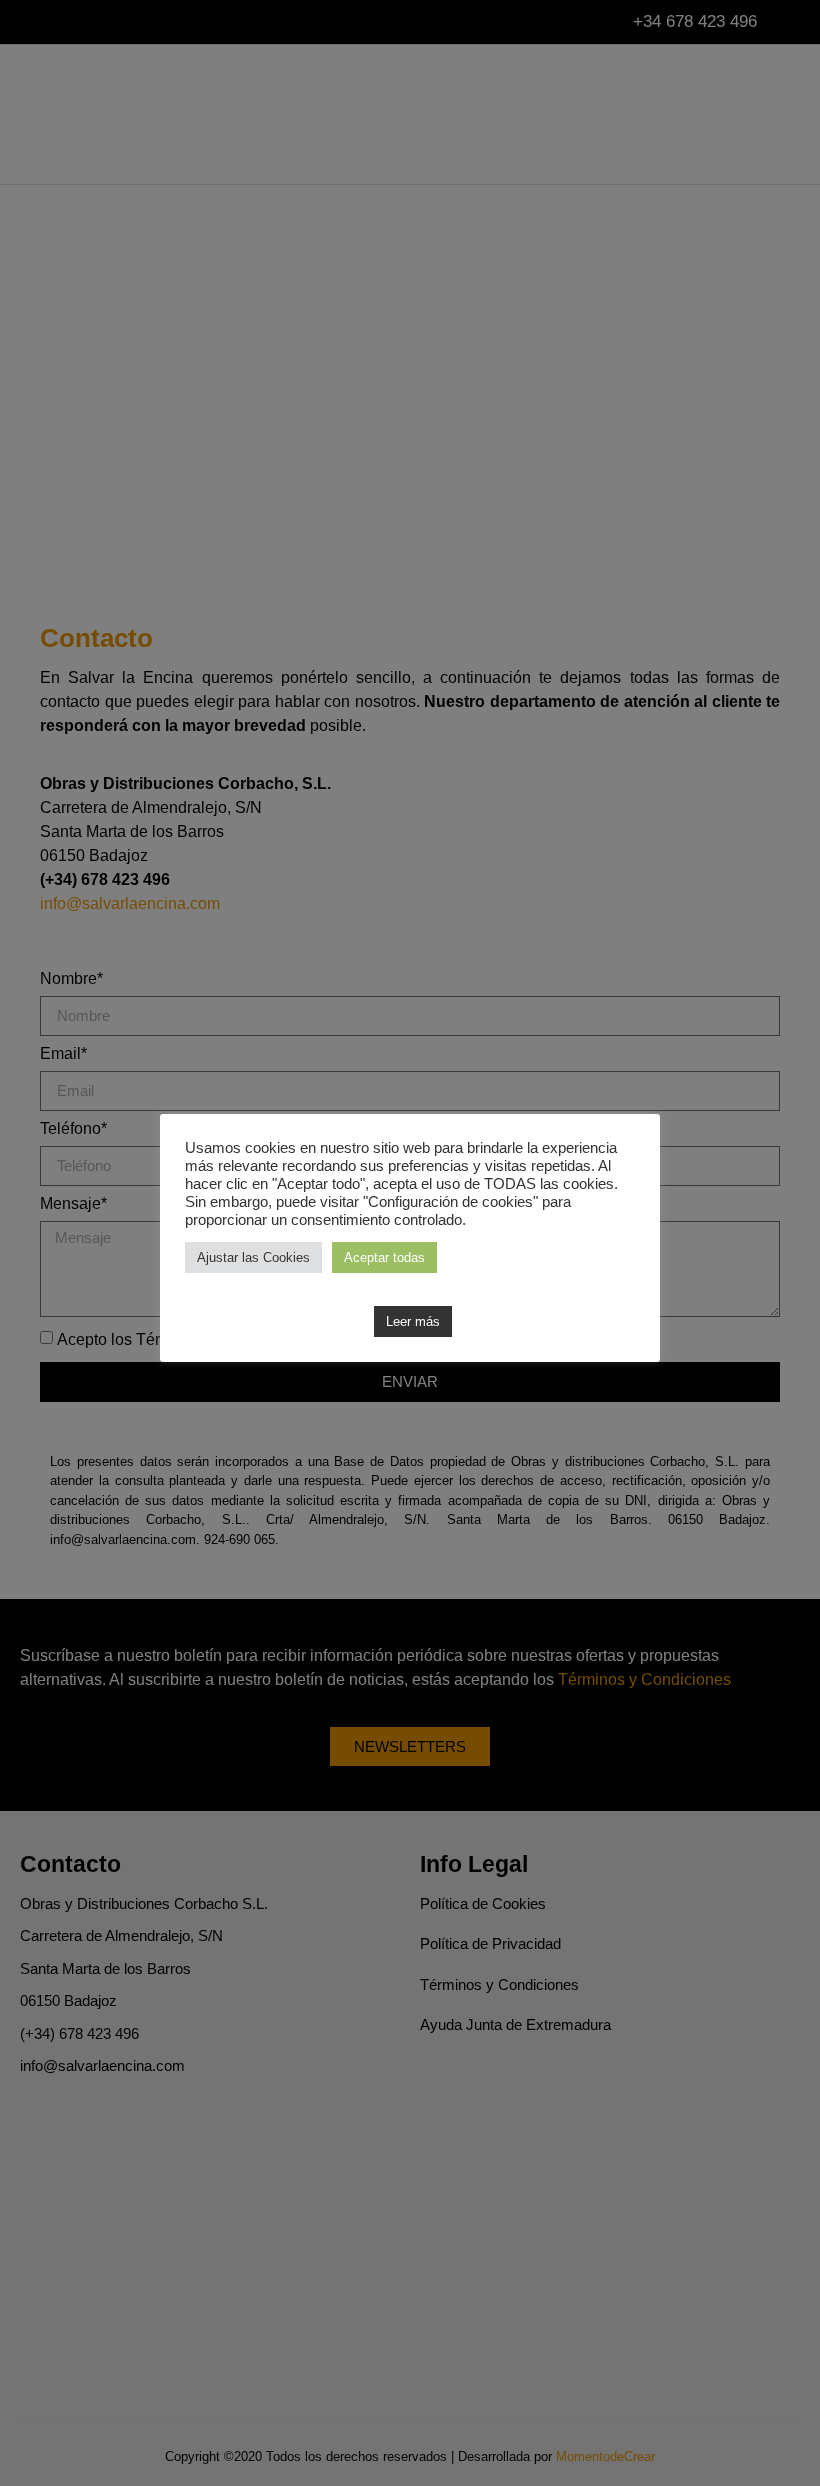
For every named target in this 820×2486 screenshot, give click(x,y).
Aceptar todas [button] (384, 1257)
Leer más (413, 1321)
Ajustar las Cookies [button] (253, 1257)
